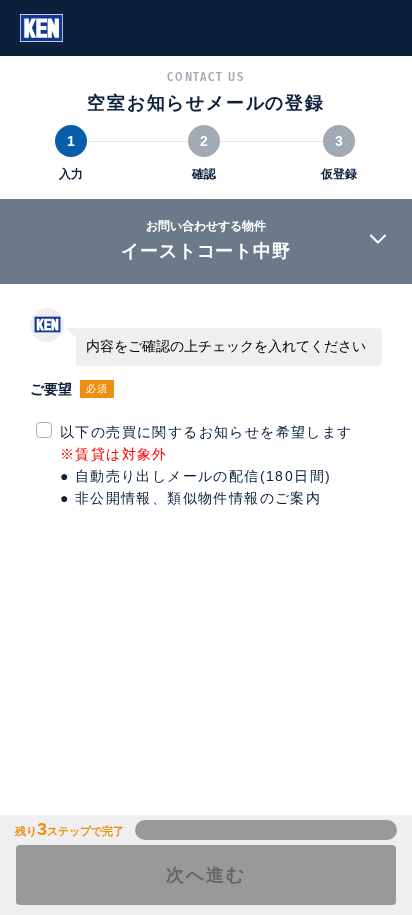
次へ (206, 875)
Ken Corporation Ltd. (41, 28)
